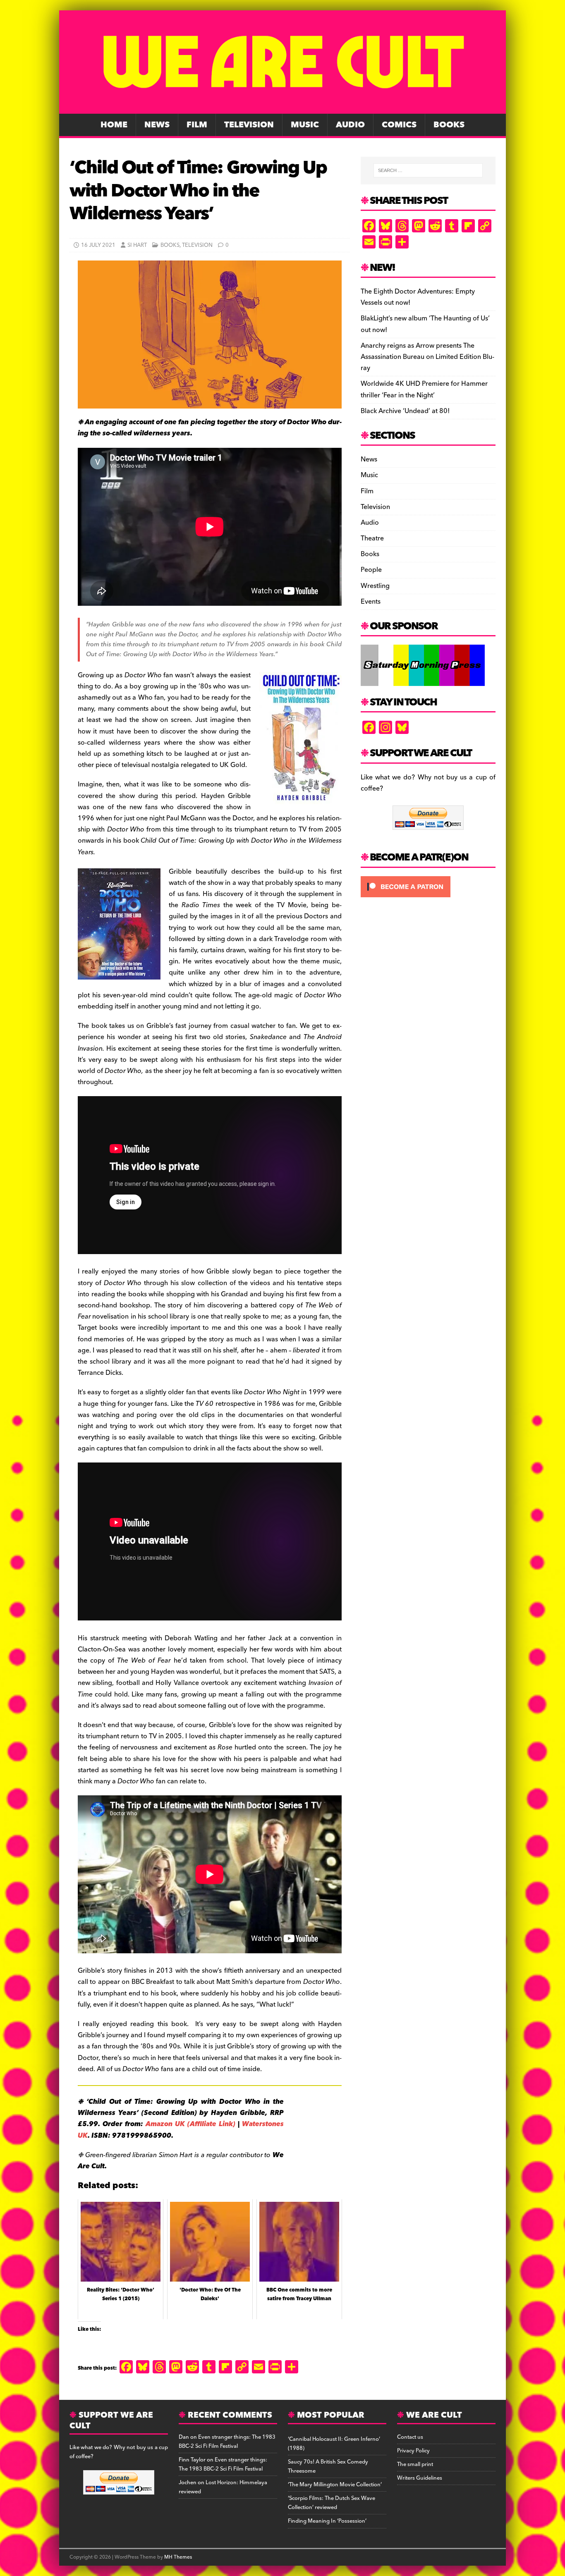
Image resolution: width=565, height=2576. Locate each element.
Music (305, 125)
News (157, 125)
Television (249, 125)
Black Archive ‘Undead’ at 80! (405, 411)
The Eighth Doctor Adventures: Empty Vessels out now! (418, 297)
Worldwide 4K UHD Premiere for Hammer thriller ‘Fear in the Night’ (424, 389)
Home (114, 125)
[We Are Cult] (282, 108)
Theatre (372, 538)
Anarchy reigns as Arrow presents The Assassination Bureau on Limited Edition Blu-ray (427, 357)
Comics (399, 125)
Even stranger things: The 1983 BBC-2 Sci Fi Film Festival (227, 2442)
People (371, 570)
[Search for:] (428, 170)
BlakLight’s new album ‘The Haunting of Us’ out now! (425, 324)
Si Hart (137, 245)
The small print (415, 2464)
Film (197, 125)
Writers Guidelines (420, 2478)
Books (449, 125)
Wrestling (375, 586)
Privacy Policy (413, 2451)
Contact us (410, 2437)
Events (371, 602)
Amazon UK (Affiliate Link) (190, 2124)
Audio (350, 125)
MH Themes (178, 2557)
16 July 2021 (98, 245)
